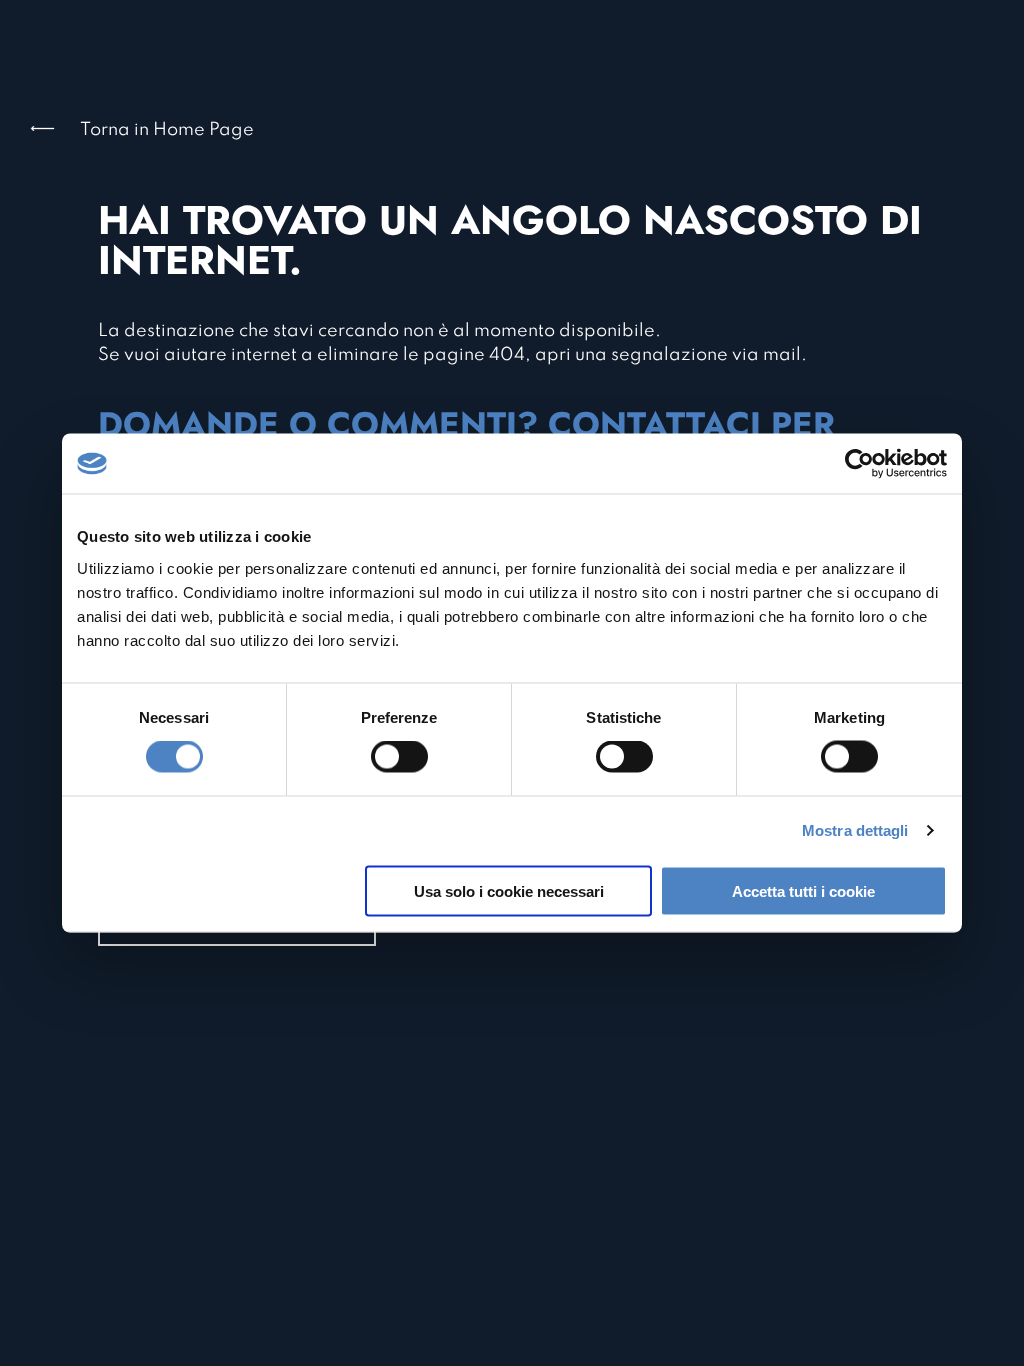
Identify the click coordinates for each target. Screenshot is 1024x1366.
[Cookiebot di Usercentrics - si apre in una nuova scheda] (859, 464)
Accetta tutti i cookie (803, 890)
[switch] (399, 757)
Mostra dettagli (855, 830)
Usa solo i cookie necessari (509, 890)
